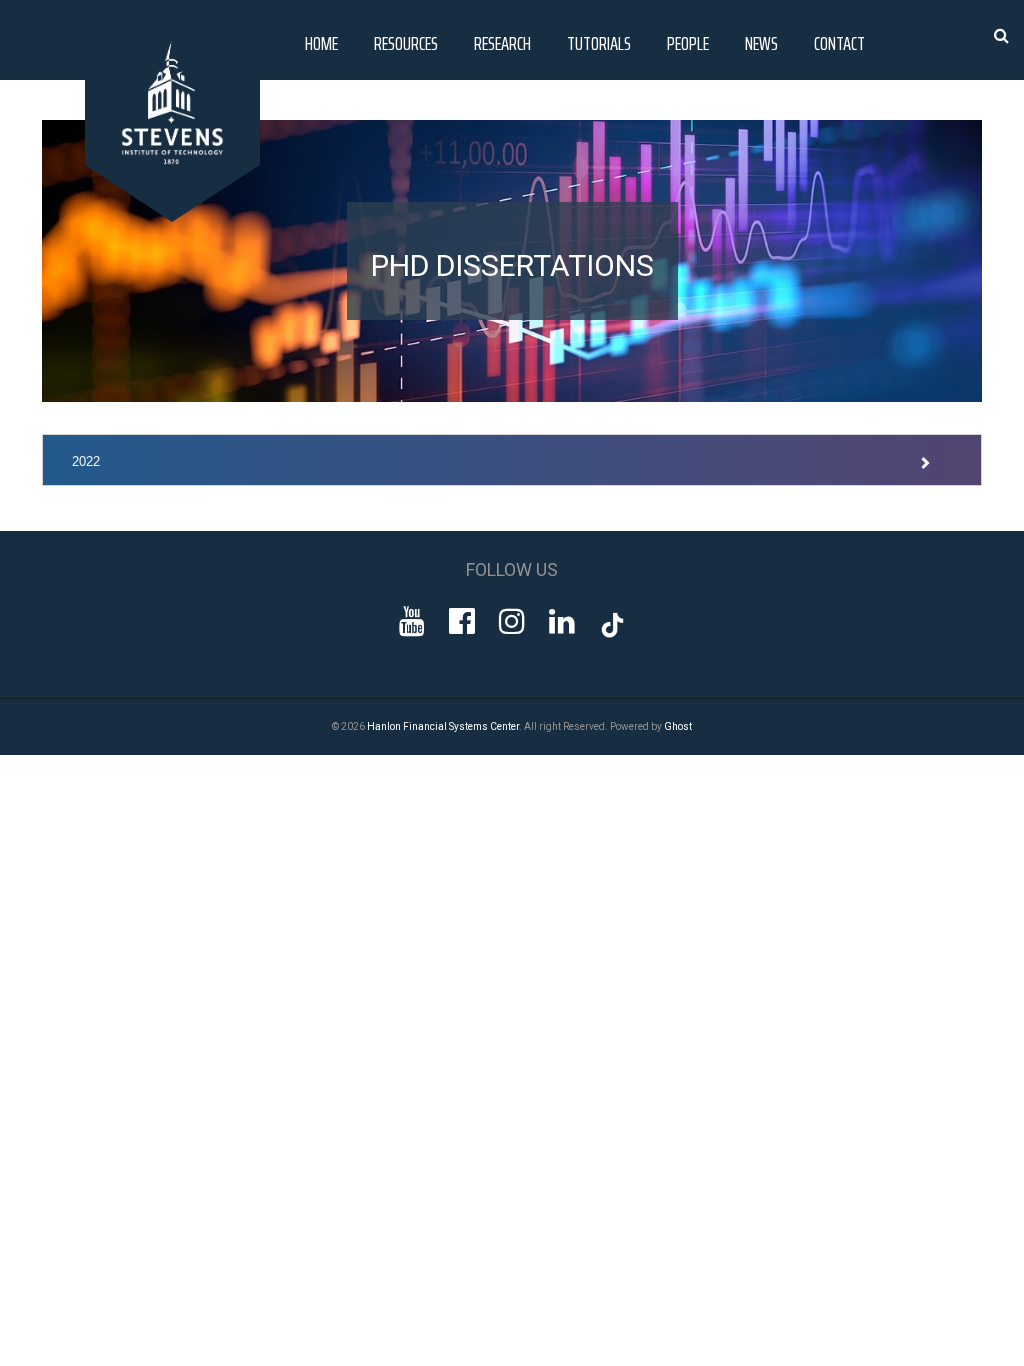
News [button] (761, 43)
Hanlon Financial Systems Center (443, 726)
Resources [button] (406, 43)
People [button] (688, 43)
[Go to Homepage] (176, 216)
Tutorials (599, 43)
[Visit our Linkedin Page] (562, 621)
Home (321, 43)
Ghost (678, 726)
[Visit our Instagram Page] (512, 621)
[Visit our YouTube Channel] (412, 621)
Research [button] (502, 43)
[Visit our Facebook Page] (462, 621)
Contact (839, 43)
